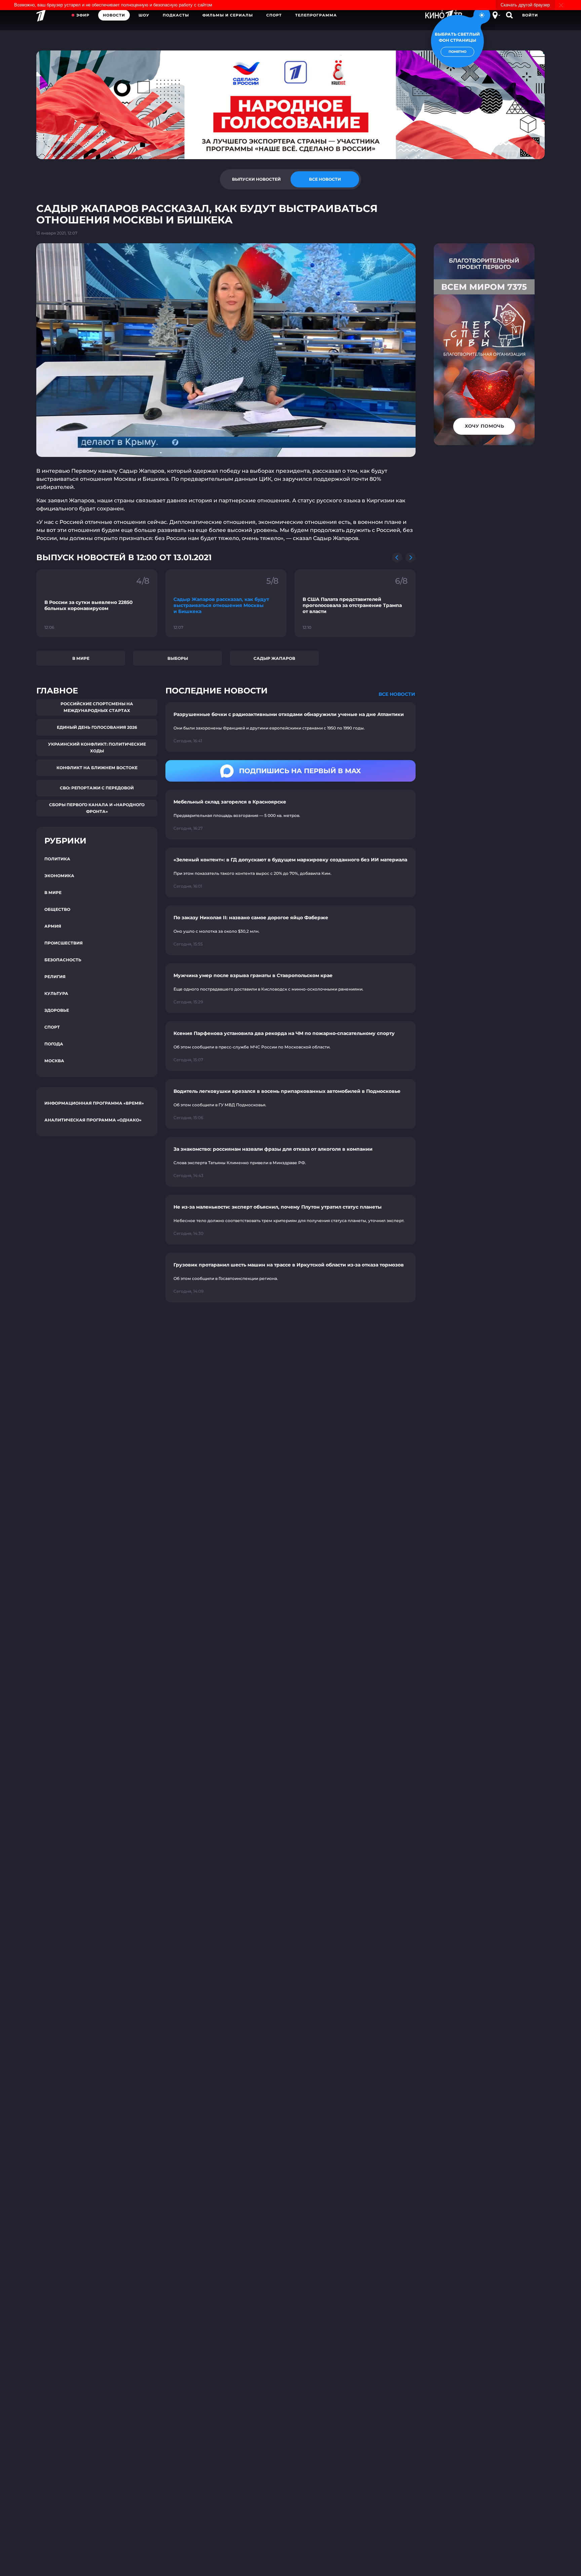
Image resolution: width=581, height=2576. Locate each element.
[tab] (256, 179)
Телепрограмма (316, 15)
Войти (530, 15)
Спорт (274, 15)
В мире (81, 658)
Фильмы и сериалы (228, 15)
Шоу (144, 15)
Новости (114, 15)
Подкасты (176, 15)
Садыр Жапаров (274, 658)
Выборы (178, 658)
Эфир (83, 15)
